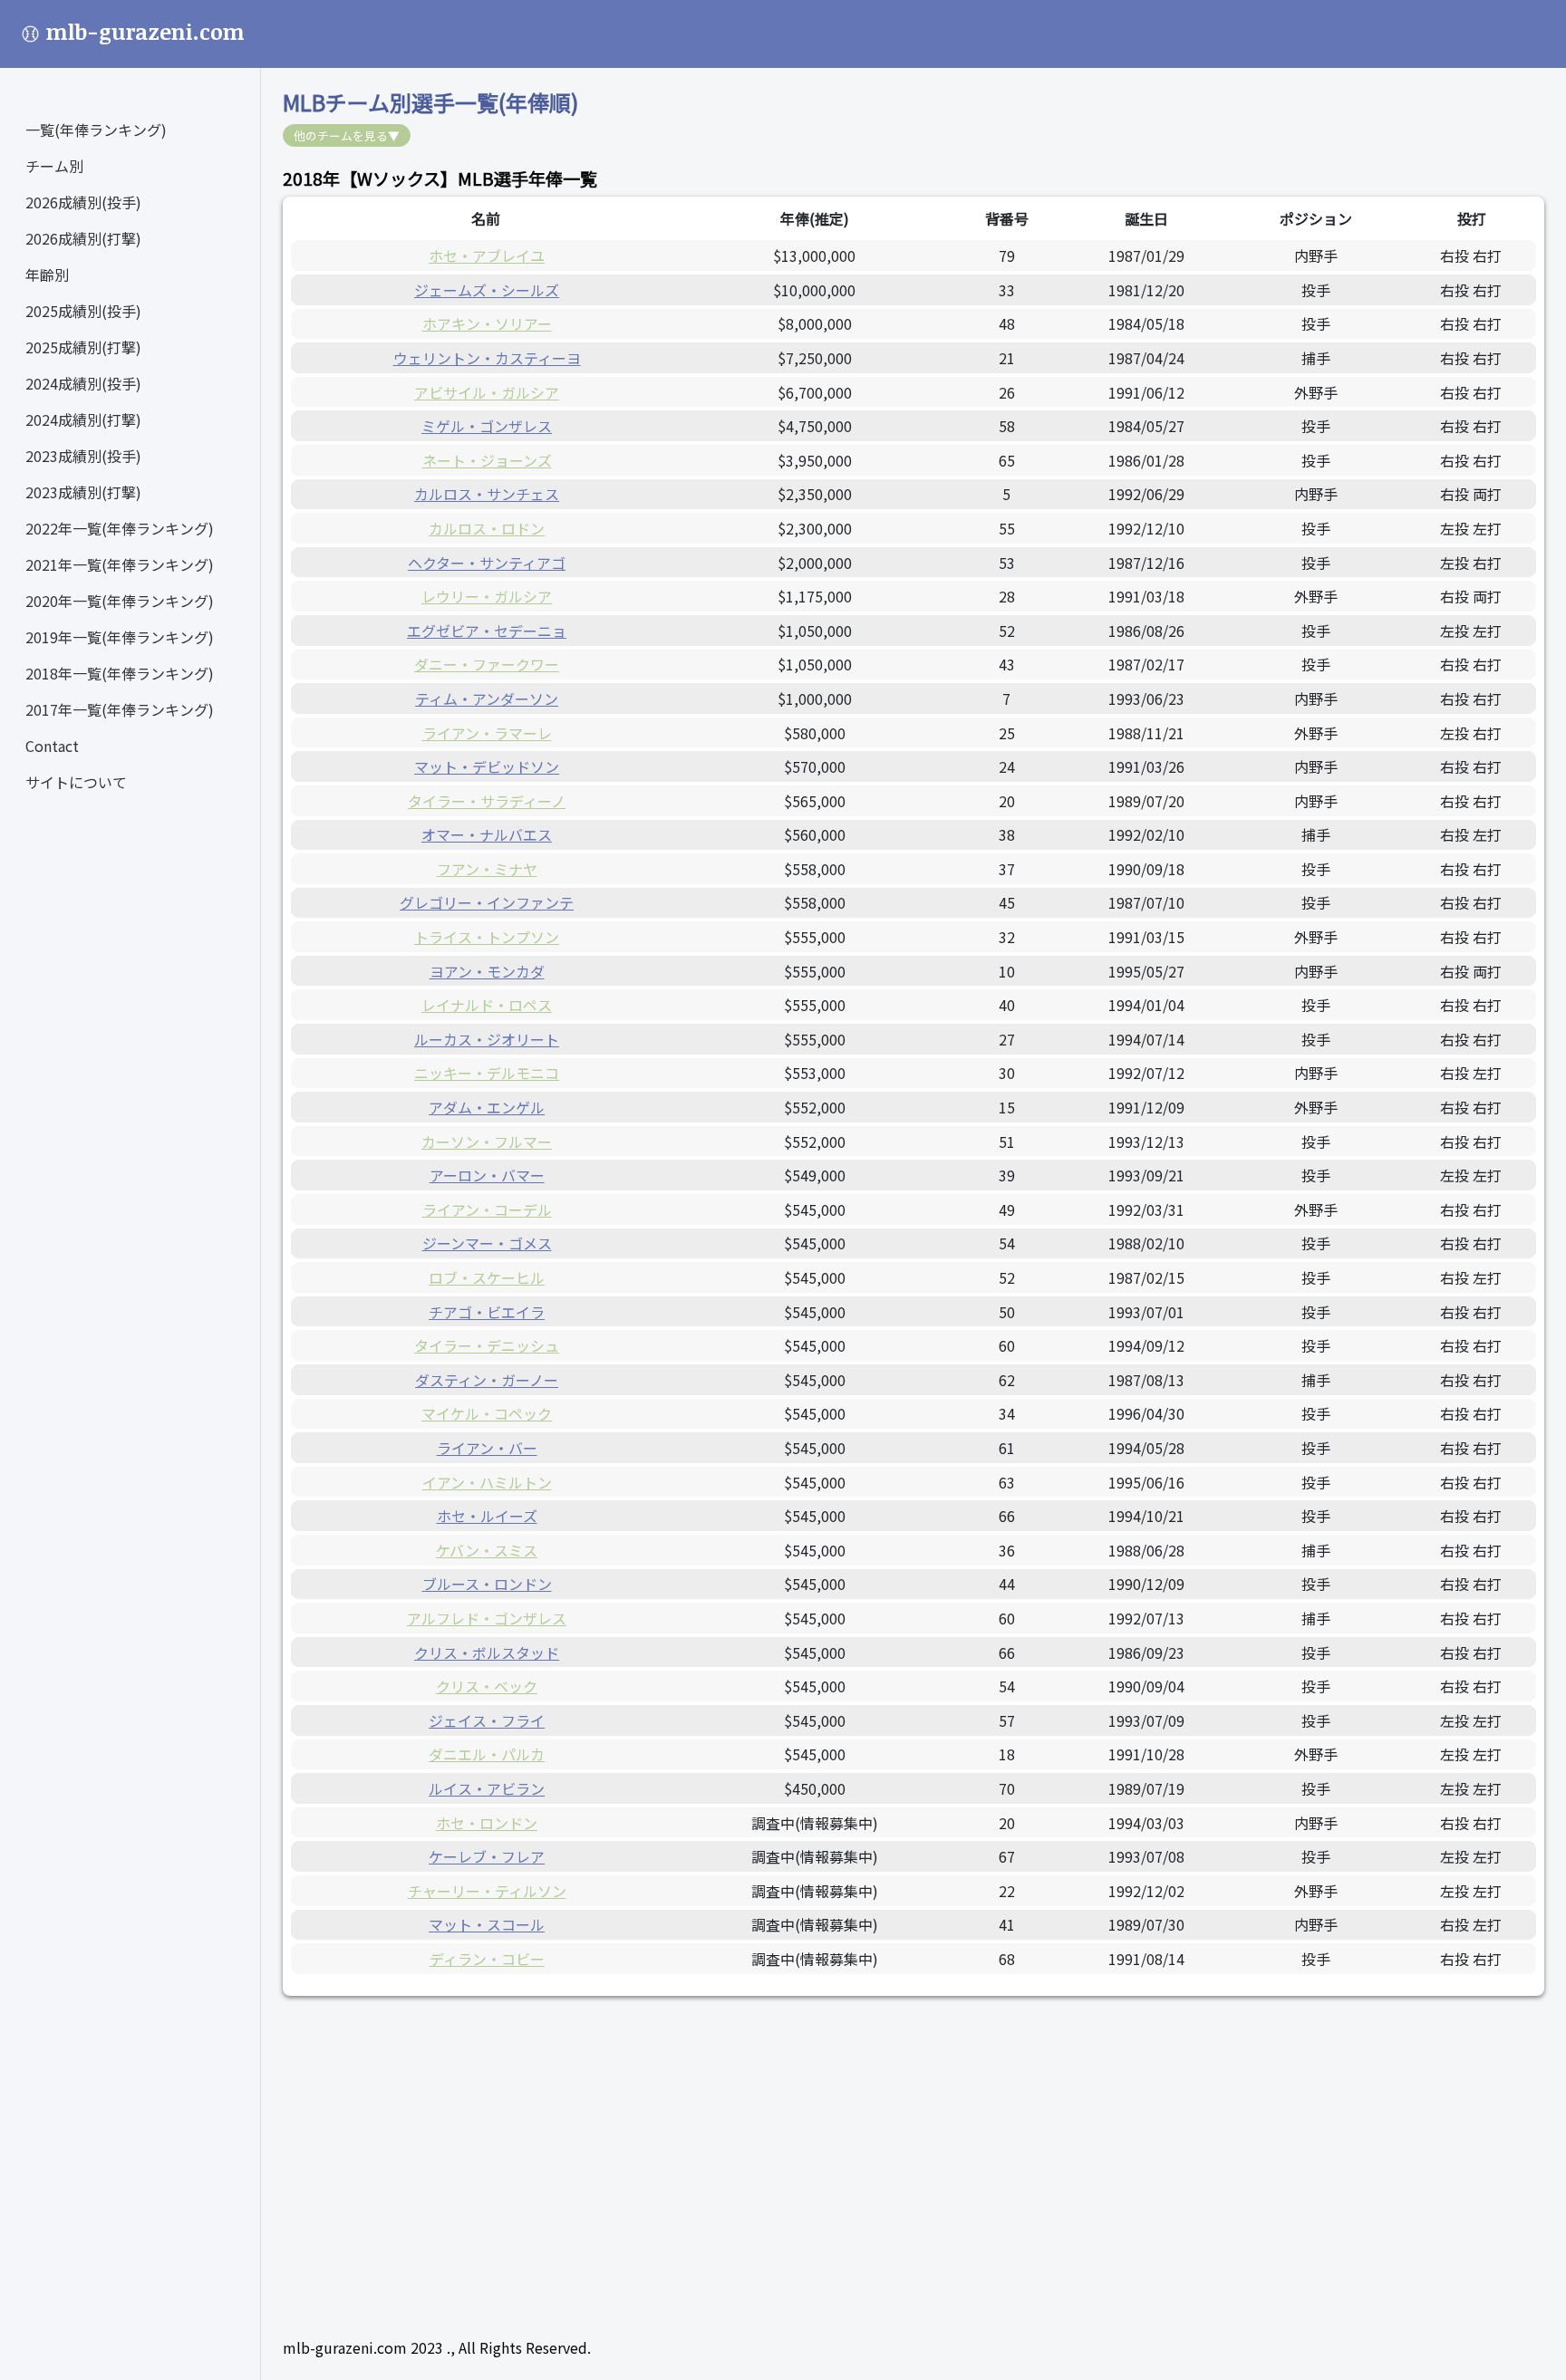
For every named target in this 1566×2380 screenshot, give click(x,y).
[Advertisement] (826, 2144)
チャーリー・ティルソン (487, 1891)
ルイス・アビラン (487, 1788)
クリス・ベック (487, 1686)
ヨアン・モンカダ (487, 971)
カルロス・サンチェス (487, 494)
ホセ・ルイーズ (487, 1516)
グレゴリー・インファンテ (487, 902)
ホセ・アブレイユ (487, 255)
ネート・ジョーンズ (487, 460)
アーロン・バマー (487, 1175)
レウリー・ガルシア (487, 596)
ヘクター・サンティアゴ (487, 563)
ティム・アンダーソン (487, 699)
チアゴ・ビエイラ (487, 1312)
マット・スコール (487, 1924)
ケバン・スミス (487, 1550)
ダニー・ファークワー (487, 664)
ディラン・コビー (487, 1959)
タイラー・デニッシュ (487, 1345)
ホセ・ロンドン (487, 1823)
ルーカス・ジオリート (487, 1039)
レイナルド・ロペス (487, 1005)
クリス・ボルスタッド (487, 1653)
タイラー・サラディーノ (487, 801)
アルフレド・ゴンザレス (487, 1618)
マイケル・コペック (487, 1413)
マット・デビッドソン (487, 766)
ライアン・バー (487, 1448)
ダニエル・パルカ (487, 1754)
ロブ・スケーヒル (487, 1277)
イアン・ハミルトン (487, 1482)
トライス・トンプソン (487, 937)
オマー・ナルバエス (487, 834)
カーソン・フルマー (487, 1142)
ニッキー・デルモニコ (487, 1073)
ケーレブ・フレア (487, 1856)
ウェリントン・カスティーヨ (487, 358)
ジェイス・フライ (487, 1720)
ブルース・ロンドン (487, 1584)
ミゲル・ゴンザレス (487, 426)
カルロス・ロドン (487, 528)
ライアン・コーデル (487, 1209)
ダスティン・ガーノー (487, 1380)
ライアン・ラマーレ (487, 733)
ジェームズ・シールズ (487, 290)
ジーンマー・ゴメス (487, 1243)
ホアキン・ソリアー (487, 323)
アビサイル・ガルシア (487, 392)
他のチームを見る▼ (347, 135)
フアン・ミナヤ (487, 869)
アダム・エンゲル (487, 1107)
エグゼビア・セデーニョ (487, 631)
